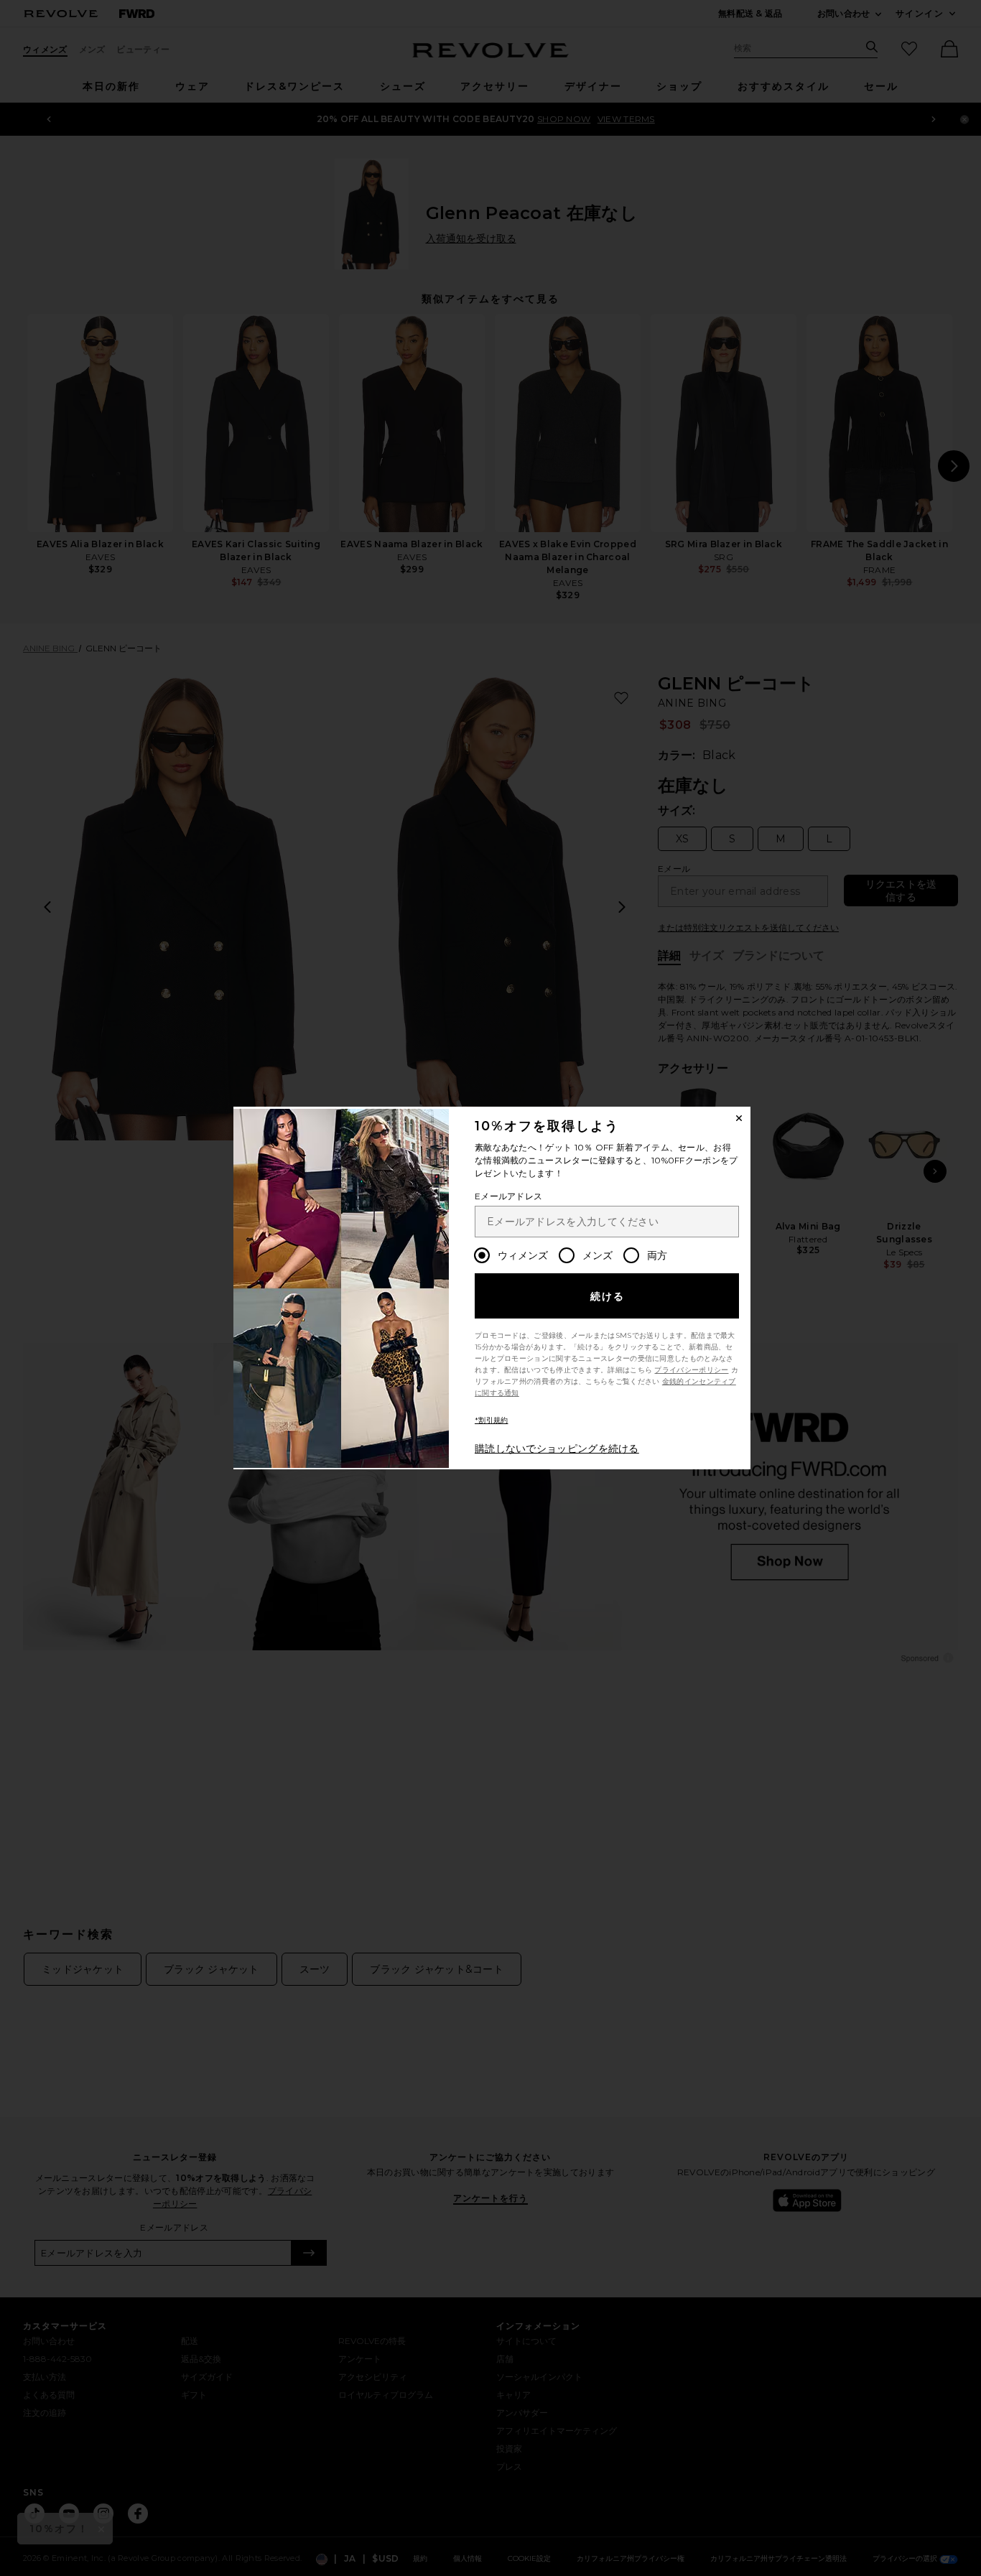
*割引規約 (492, 1420)
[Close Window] (739, 1118)
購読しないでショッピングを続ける (557, 1449)
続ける (608, 1296)
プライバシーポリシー (691, 1370)
